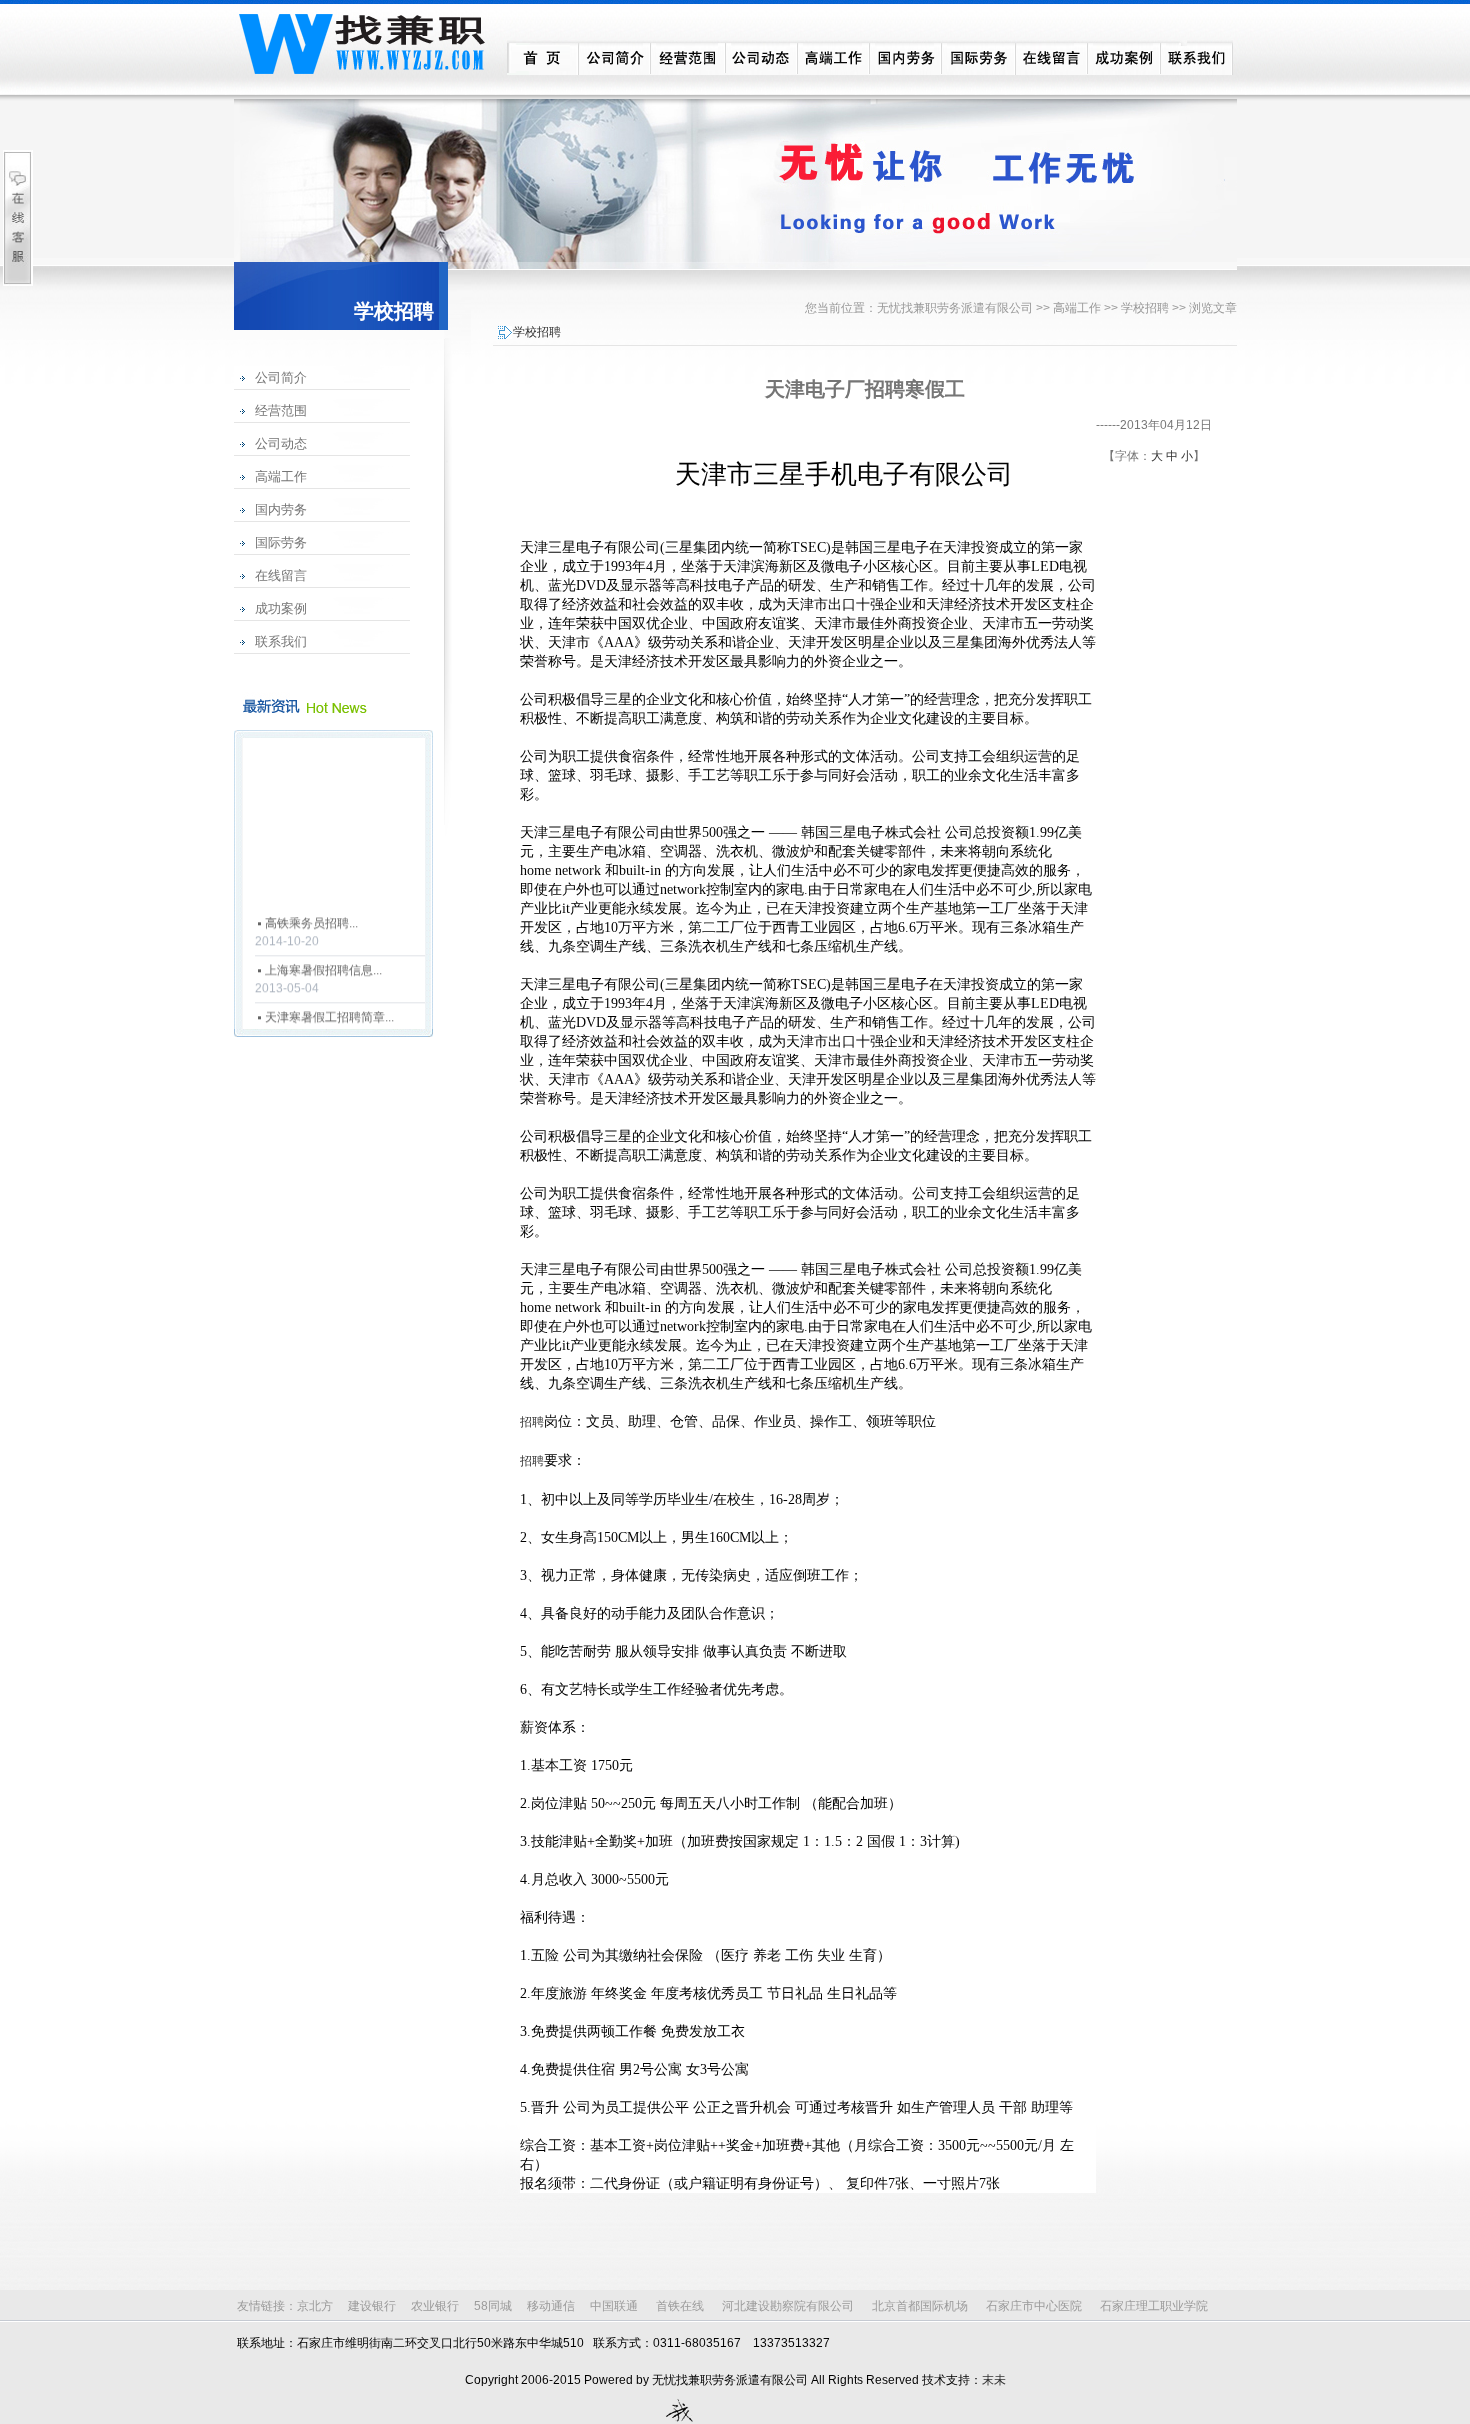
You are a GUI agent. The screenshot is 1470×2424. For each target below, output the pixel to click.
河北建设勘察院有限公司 (788, 2306)
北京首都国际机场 (920, 2306)
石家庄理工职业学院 (1154, 2306)
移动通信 (551, 2306)
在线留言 (281, 575)
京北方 (315, 2306)
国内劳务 (281, 509)
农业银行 (435, 2306)
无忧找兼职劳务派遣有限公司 (955, 308)
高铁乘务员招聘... (311, 914)
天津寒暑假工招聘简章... (329, 1008)
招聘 (532, 1422)
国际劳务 (281, 542)
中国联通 (614, 2306)
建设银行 (372, 2306)
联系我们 (281, 641)
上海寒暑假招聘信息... (323, 961)
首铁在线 (680, 2306)
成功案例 (281, 608)
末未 (994, 2380)
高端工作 (281, 476)
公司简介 (281, 377)
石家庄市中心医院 (1034, 2306)
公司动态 (281, 443)
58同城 (493, 2306)
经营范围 (281, 410)
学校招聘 (1145, 308)
